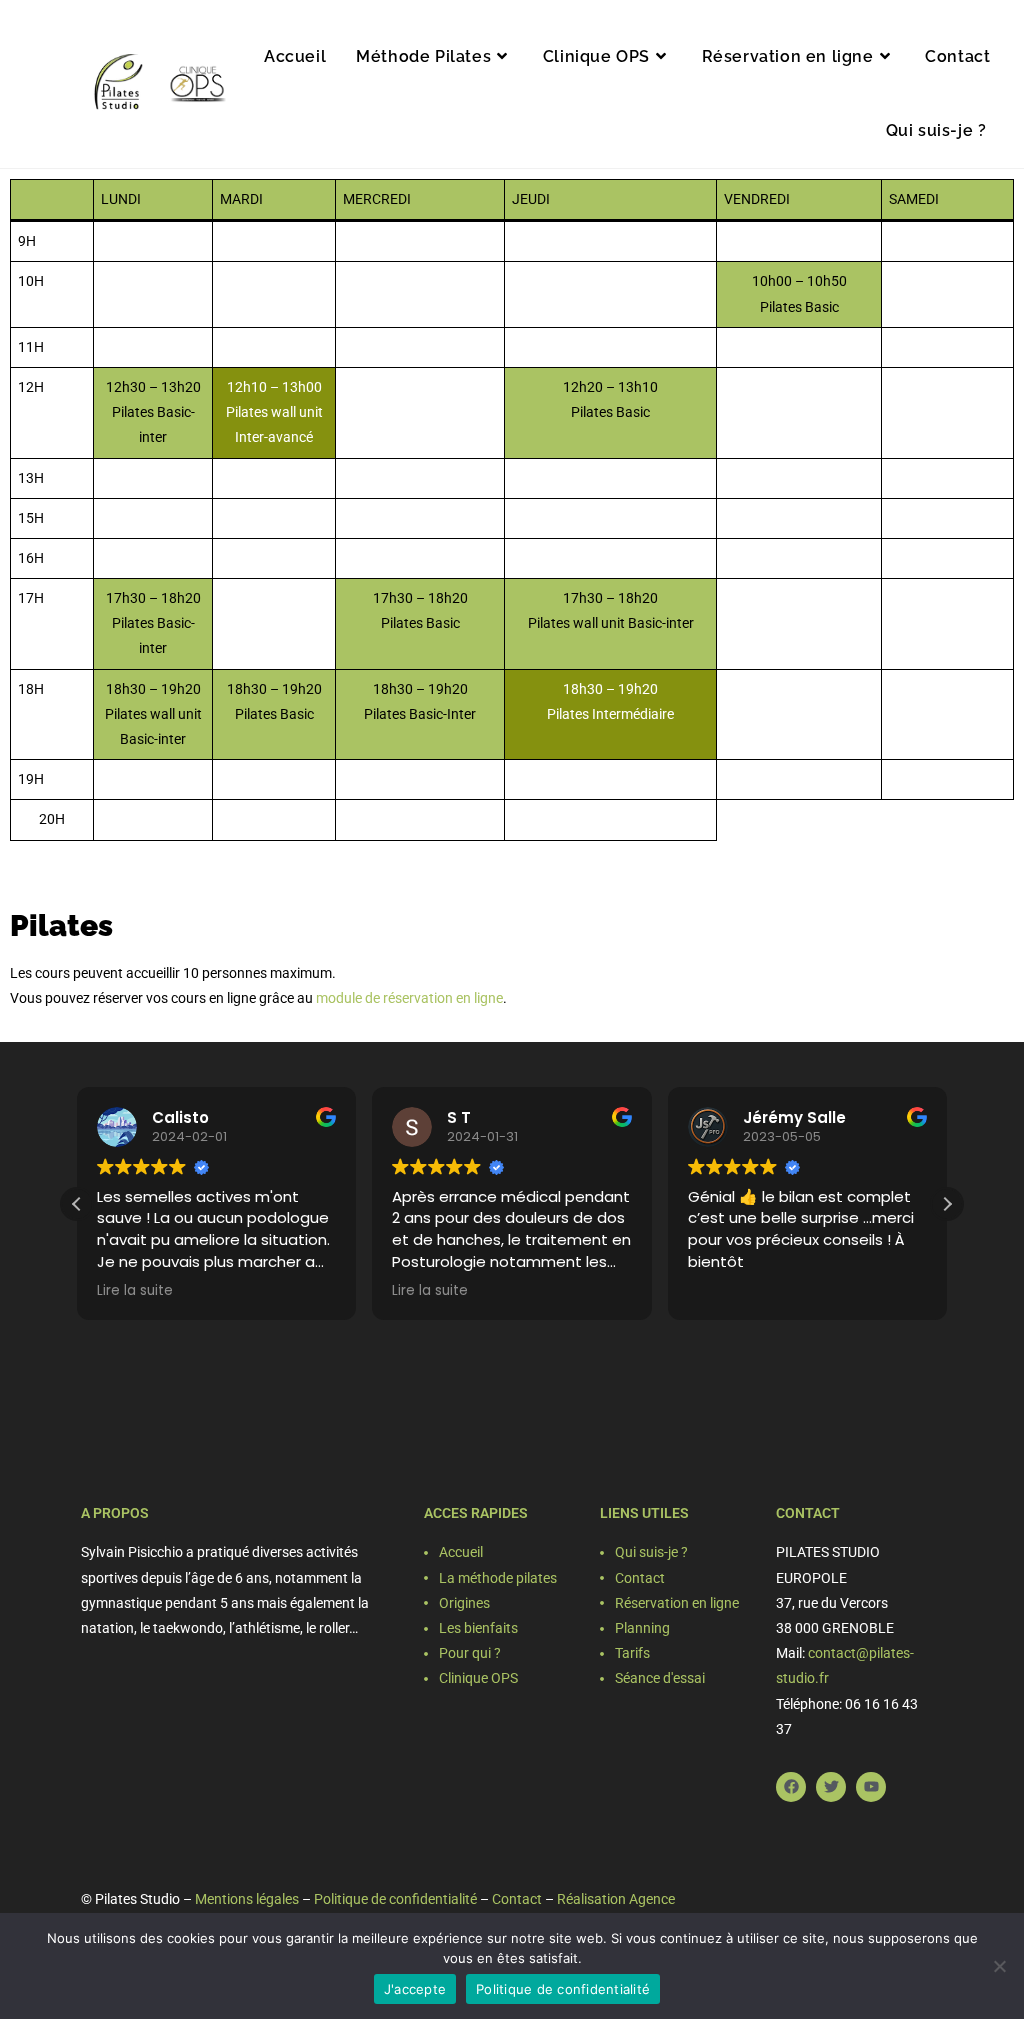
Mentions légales (247, 1899)
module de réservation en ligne (409, 998)
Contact (517, 1899)
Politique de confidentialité (395, 1899)
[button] (947, 1204)
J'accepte (415, 1989)
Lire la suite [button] (135, 1291)
